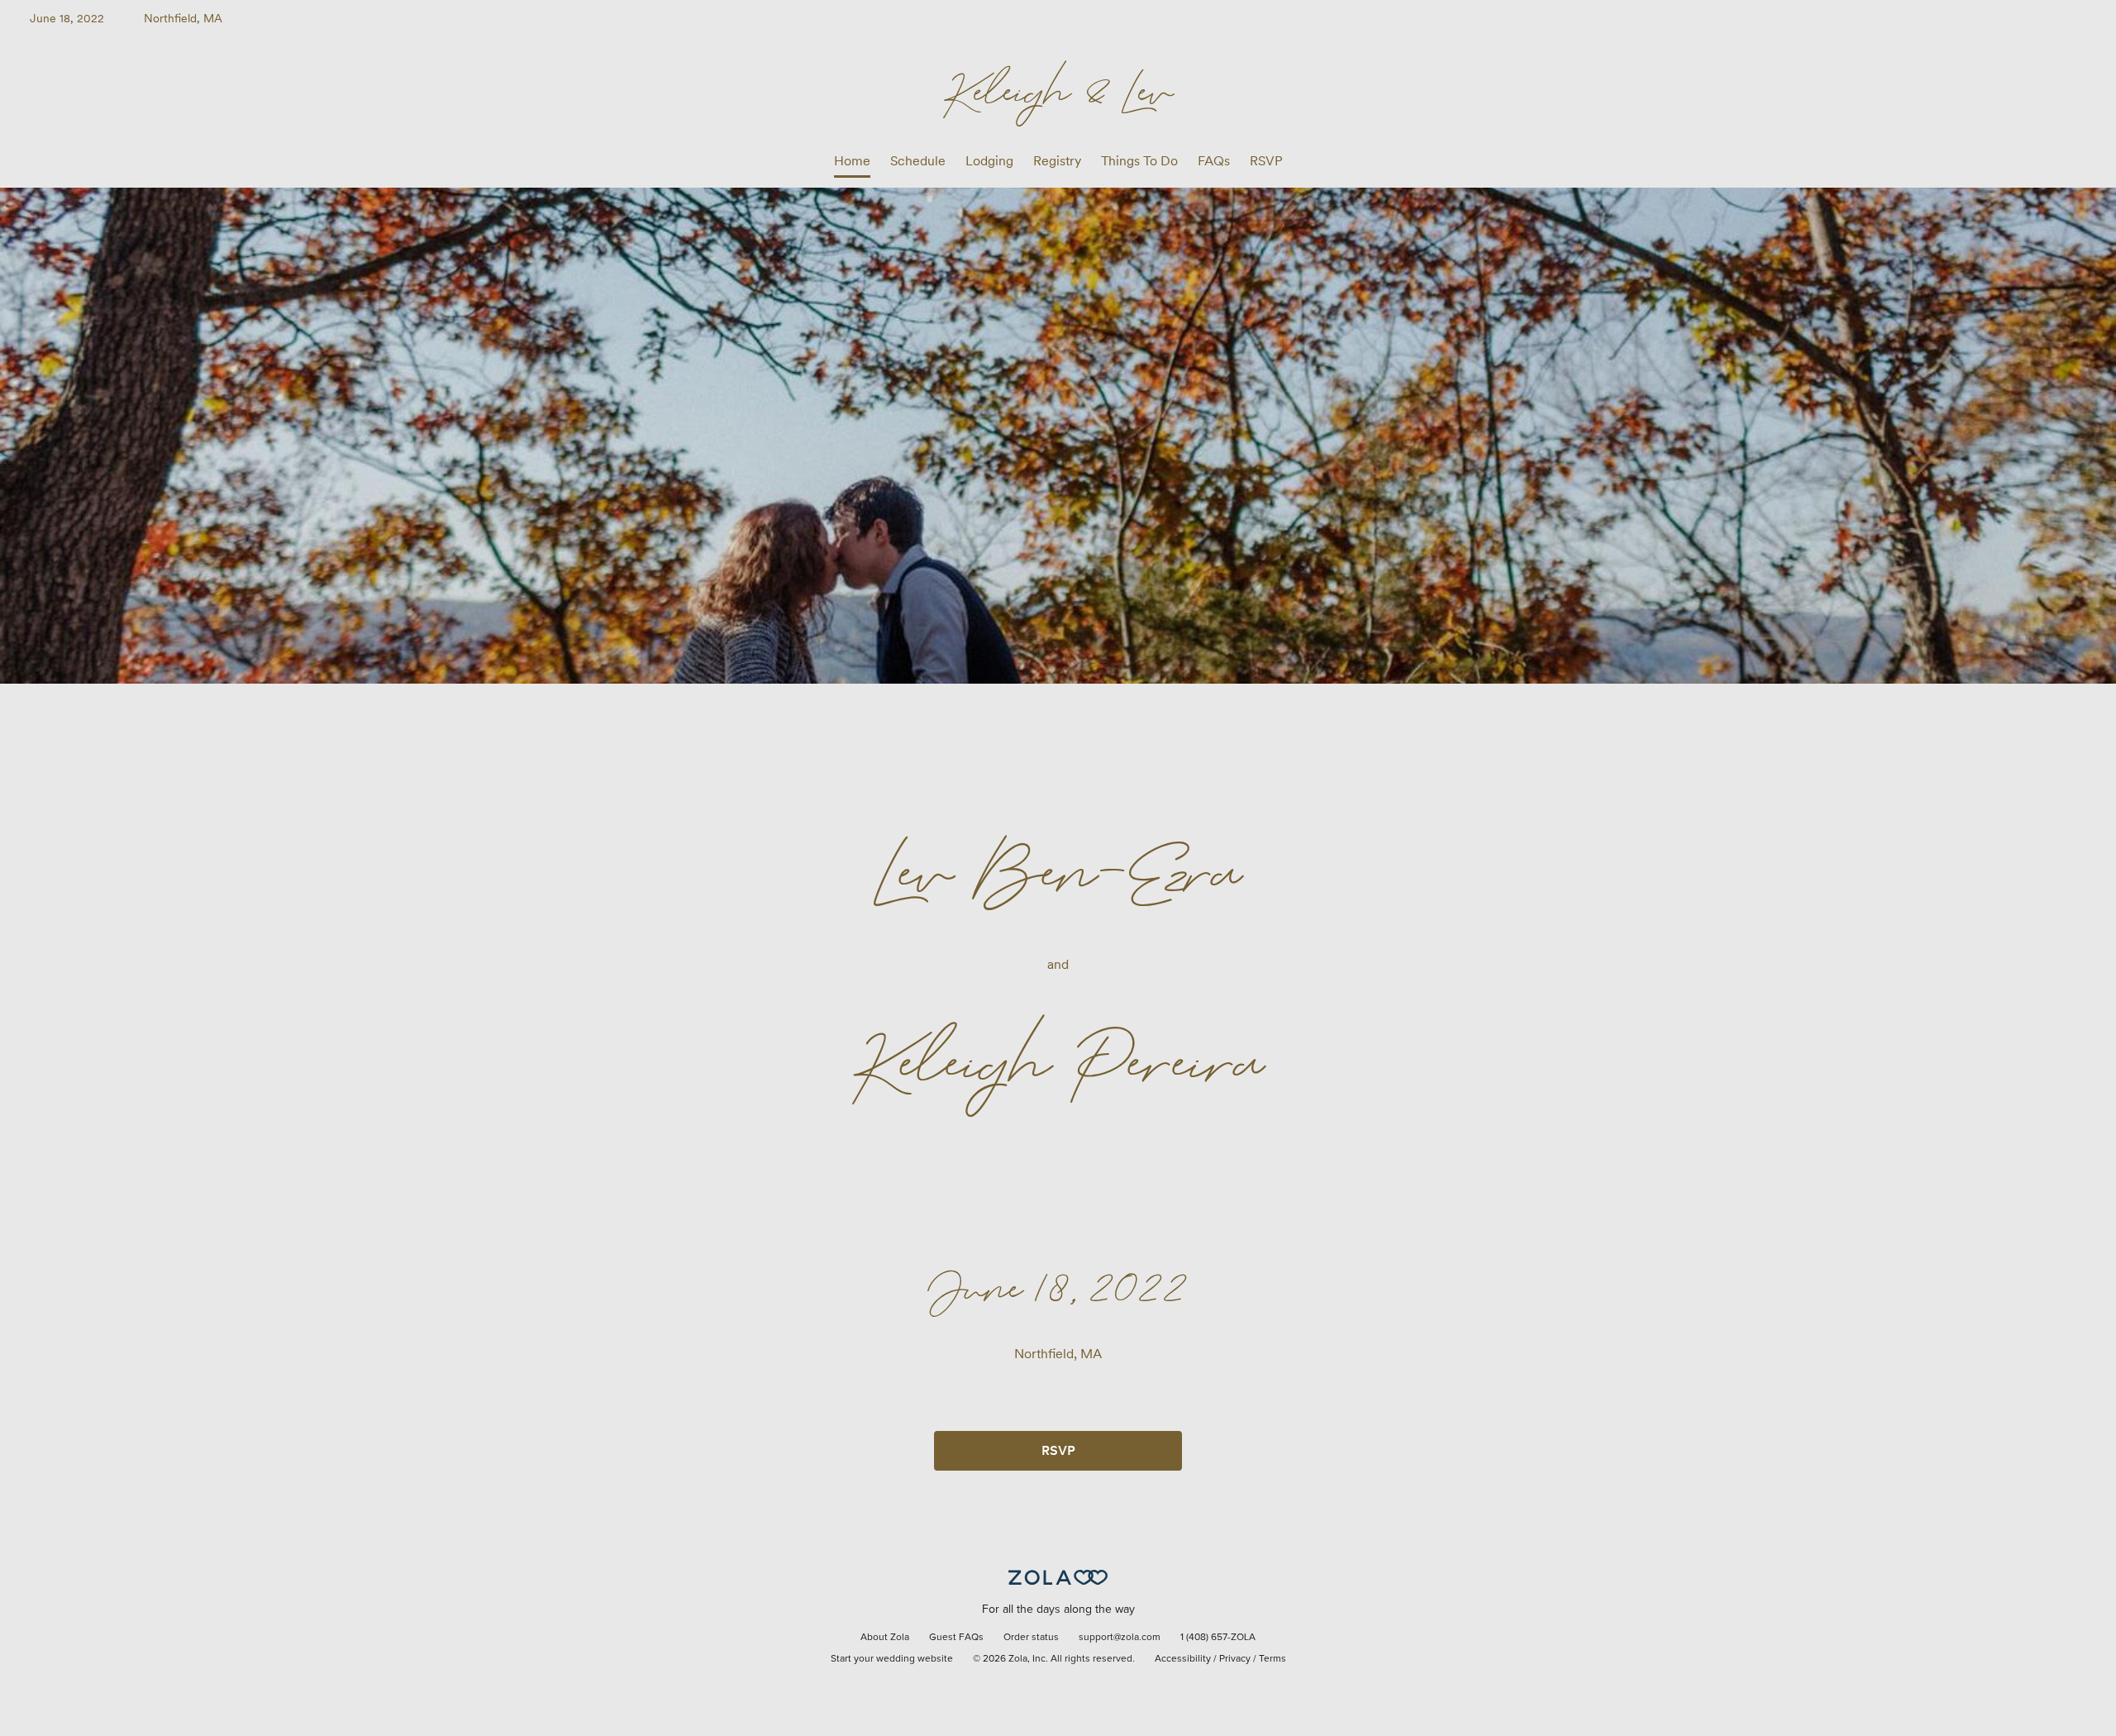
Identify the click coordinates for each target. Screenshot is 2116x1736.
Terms (1272, 1659)
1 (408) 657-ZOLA (1218, 1638)
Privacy (1235, 1659)
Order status (1031, 1638)
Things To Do (1139, 161)
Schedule (918, 161)
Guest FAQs (956, 1638)
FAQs (1214, 161)
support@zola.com (1120, 1638)
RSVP (1266, 161)
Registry (1057, 161)
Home (852, 161)
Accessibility (1183, 1659)
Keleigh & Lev (1058, 90)
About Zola (885, 1638)
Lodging (989, 161)
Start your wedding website (892, 1659)
